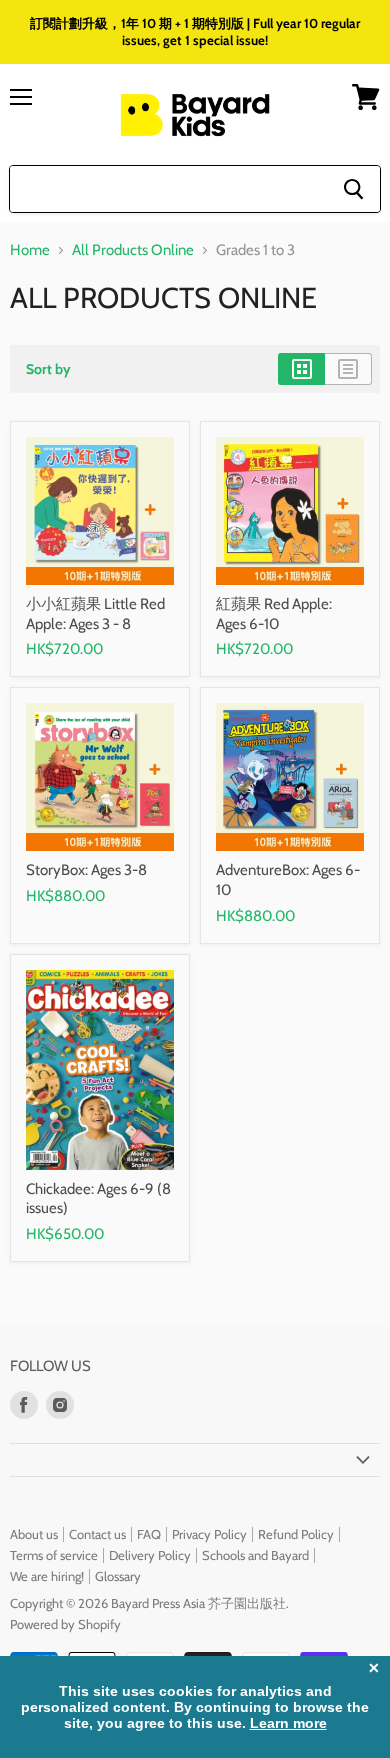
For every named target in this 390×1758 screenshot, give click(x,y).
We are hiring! (47, 1576)
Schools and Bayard (255, 1555)
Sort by (48, 369)
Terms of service (54, 1555)
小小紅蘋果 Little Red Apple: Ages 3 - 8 (95, 614)
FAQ (149, 1534)
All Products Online (133, 250)
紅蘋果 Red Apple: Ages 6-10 (274, 614)
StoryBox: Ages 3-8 (86, 870)
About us (34, 1534)
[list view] (348, 369)
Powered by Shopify (65, 1624)
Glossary (118, 1576)
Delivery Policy (150, 1555)
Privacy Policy (209, 1534)
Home (30, 250)
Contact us (97, 1534)
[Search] (353, 189)
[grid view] (301, 369)
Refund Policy (296, 1534)
